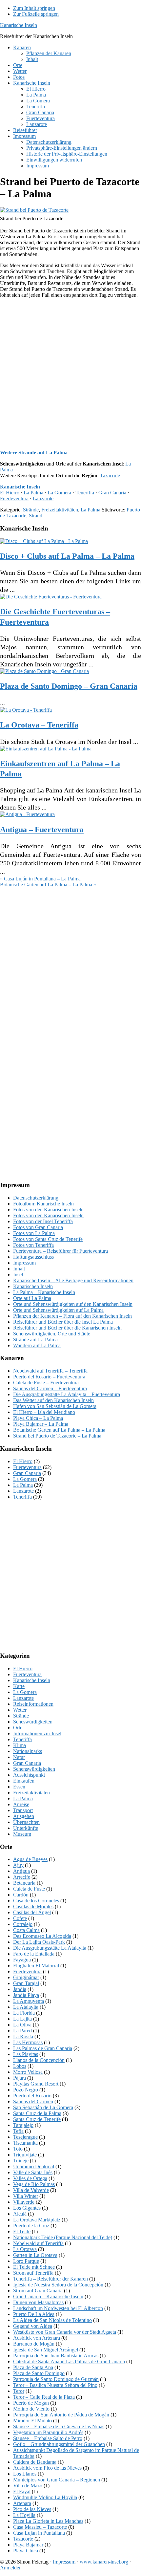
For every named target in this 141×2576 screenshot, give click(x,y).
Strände (31, 510)
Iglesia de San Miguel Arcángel (46, 2350)
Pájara (20, 2078)
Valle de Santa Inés (33, 2172)
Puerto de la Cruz (31, 2226)
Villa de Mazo (28, 2486)
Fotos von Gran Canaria (38, 1227)
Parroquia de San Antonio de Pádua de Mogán (61, 2415)
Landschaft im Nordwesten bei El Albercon (58, 2308)
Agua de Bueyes (30, 1859)
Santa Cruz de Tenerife (37, 2119)
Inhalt (19, 1269)
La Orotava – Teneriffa (39, 725)
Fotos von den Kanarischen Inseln (48, 1210)
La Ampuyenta (29, 2001)
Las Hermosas (28, 2042)
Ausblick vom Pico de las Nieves (47, 2468)
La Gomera (59, 493)
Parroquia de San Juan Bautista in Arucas (56, 2356)
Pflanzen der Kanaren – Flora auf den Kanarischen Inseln (72, 1316)
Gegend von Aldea (33, 2326)
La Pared (22, 2031)
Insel (18, 1275)
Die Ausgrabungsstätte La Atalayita (50, 1948)
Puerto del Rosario (32, 2096)
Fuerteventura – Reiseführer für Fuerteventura (60, 1251)
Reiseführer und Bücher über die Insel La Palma (63, 1322)
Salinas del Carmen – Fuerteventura (50, 1388)
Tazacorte (110, 476)
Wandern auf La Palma (37, 1345)
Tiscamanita (25, 2143)
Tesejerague (25, 2137)
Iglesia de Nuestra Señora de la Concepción (58, 2285)
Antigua (21, 1871)
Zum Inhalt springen (34, 8)
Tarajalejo (23, 2125)
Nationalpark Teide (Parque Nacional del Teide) (63, 2237)
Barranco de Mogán (34, 2344)
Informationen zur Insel (37, 1733)
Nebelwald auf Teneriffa (38, 2243)
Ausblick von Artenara (37, 2338)
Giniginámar (26, 1977)
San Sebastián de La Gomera (43, 2107)
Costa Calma (26, 1930)
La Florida (24, 2013)
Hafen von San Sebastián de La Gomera (55, 1406)
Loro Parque (26, 2261)
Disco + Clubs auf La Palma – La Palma (67, 556)
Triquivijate (25, 2155)
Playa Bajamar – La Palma (41, 1424)
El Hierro (10, 493)
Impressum (24, 1263)
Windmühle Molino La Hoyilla (45, 2497)
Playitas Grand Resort (36, 2084)
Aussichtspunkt (29, 1775)
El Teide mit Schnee (34, 2267)
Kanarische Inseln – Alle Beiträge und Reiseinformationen (73, 1280)
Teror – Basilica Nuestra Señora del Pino (55, 2385)
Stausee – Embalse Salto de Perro (48, 2438)
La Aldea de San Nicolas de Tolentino (52, 2320)
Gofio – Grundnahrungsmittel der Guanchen (59, 2444)
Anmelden (11, 2568)
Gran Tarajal (26, 1983)
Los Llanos (25, 2474)
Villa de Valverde (31, 2190)
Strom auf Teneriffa (33, 2273)
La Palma (33, 493)
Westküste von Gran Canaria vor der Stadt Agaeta (65, 2332)
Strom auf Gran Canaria (38, 2291)
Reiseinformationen (33, 1704)
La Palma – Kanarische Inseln (44, 1292)
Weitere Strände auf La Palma (34, 453)
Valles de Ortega (30, 2178)
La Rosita (23, 2036)
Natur (19, 1757)
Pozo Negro (26, 2090)
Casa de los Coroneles (36, 1901)
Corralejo (23, 1924)
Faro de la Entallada (34, 1954)
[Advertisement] (70, 374)
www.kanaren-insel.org (104, 2562)
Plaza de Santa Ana (33, 2367)
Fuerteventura (14, 498)
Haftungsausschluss (33, 1257)
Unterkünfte (26, 1828)
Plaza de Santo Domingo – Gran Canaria (69, 686)
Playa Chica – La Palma (38, 1418)
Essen (19, 1787)
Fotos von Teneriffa (33, 1245)
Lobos (20, 2066)
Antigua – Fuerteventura (42, 830)
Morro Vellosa (28, 2072)
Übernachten (26, 1822)
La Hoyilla (24, 2515)
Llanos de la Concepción (39, 2060)
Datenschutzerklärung (36, 1198)
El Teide (22, 2231)
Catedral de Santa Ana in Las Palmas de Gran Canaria (69, 2361)
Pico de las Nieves (32, 2509)
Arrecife (22, 1877)
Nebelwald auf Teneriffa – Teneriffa (50, 1371)
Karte (19, 1686)
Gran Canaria (112, 493)
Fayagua (22, 1960)
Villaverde (24, 2202)
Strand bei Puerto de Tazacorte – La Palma (57, 1436)
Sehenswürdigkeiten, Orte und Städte (52, 1334)
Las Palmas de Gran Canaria (43, 2048)
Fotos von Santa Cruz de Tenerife (48, 1239)
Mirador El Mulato (32, 2421)
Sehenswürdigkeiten (34, 1769)
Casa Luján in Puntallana (39, 2533)
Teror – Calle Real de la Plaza (44, 2397)
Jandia (20, 1989)
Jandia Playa (26, 1995)
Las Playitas (26, 2054)
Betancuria (24, 1883)
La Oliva (22, 2025)
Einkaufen (24, 1781)
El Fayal (22, 2491)
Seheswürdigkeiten (33, 1722)
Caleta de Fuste (29, 1889)
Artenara (22, 2503)
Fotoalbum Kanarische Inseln (43, 1204)
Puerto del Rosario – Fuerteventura (49, 1377)
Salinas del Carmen (33, 2101)
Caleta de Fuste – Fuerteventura (46, 1383)
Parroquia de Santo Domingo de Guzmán (56, 2379)
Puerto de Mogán (31, 2403)
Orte (18, 1728)
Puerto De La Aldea (34, 2314)
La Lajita (22, 2019)
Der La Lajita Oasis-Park (39, 1942)
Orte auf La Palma (32, 1298)
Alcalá (20, 2214)
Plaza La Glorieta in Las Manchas (48, 2521)
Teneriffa (85, 493)
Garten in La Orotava (35, 2255)
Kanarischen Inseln (33, 1286)
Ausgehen (24, 1816)
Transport (23, 1810)
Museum (22, 1834)
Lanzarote (43, 498)
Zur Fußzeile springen (36, 14)
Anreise (21, 1804)
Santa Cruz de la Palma (37, 2113)
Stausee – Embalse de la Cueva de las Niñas (59, 2426)
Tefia (18, 2131)
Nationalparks (28, 1751)
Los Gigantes (27, 2208)
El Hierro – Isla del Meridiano (44, 1412)
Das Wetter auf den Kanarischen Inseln (53, 1400)
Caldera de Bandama (35, 2462)
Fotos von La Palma (34, 1233)
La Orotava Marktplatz (37, 2220)
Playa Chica (26, 2551)
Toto (18, 2149)
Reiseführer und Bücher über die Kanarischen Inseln (67, 1328)
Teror (19, 2391)
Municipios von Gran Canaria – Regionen (57, 2480)
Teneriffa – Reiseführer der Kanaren (50, 2279)
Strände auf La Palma (35, 1340)
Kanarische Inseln (19, 25)
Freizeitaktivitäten (60, 510)
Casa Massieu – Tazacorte (40, 2527)
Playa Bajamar (28, 2545)
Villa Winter (26, 2196)
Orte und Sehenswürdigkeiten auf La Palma (58, 1310)
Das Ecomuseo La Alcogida (42, 1936)
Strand (36, 516)
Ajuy (18, 1865)
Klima (20, 1745)
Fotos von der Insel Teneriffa (43, 1221)
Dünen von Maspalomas (38, 2302)
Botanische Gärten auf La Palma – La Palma (59, 1430)
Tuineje (21, 2161)
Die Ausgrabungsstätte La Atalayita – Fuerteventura (67, 1394)
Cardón (21, 1895)
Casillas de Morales (33, 1906)
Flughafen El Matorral (36, 1966)
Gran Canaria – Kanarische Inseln (48, 2296)
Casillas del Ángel (32, 1912)
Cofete (20, 1918)
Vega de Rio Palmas (34, 2184)
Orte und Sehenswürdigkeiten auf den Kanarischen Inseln (73, 1304)
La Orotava (25, 2249)
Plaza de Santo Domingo (39, 2373)
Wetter (20, 1710)
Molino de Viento (31, 2409)
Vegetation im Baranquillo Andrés (48, 2432)
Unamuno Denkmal (34, 2166)
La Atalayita (26, 2007)
